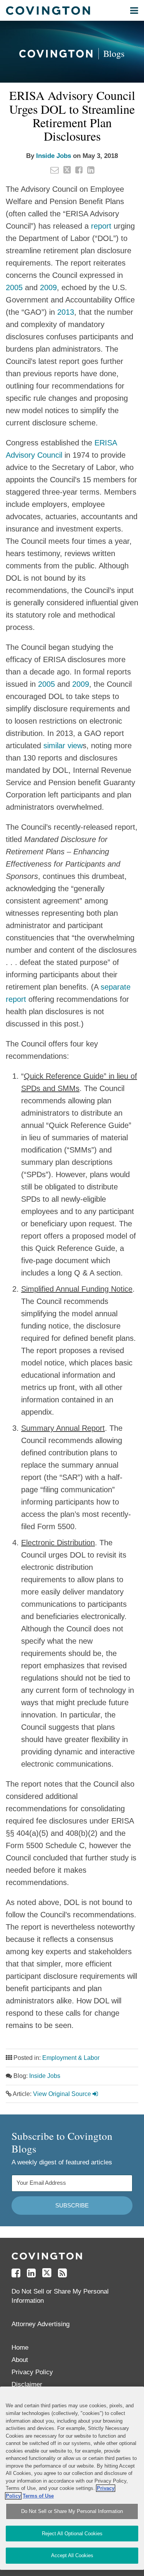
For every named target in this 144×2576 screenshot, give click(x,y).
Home (20, 2348)
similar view (63, 746)
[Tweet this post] (67, 170)
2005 (14, 287)
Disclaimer (27, 2384)
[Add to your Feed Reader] (62, 2273)
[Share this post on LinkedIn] (91, 170)
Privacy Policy (32, 2372)
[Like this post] (79, 170)
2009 (48, 287)
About (20, 2360)
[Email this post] (55, 170)
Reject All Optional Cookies (72, 2534)
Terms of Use (38, 2496)
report (101, 226)
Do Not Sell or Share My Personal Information (72, 2511)
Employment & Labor (71, 2058)
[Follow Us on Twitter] (47, 2273)
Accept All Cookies (72, 2555)
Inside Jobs (54, 156)
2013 (66, 312)
